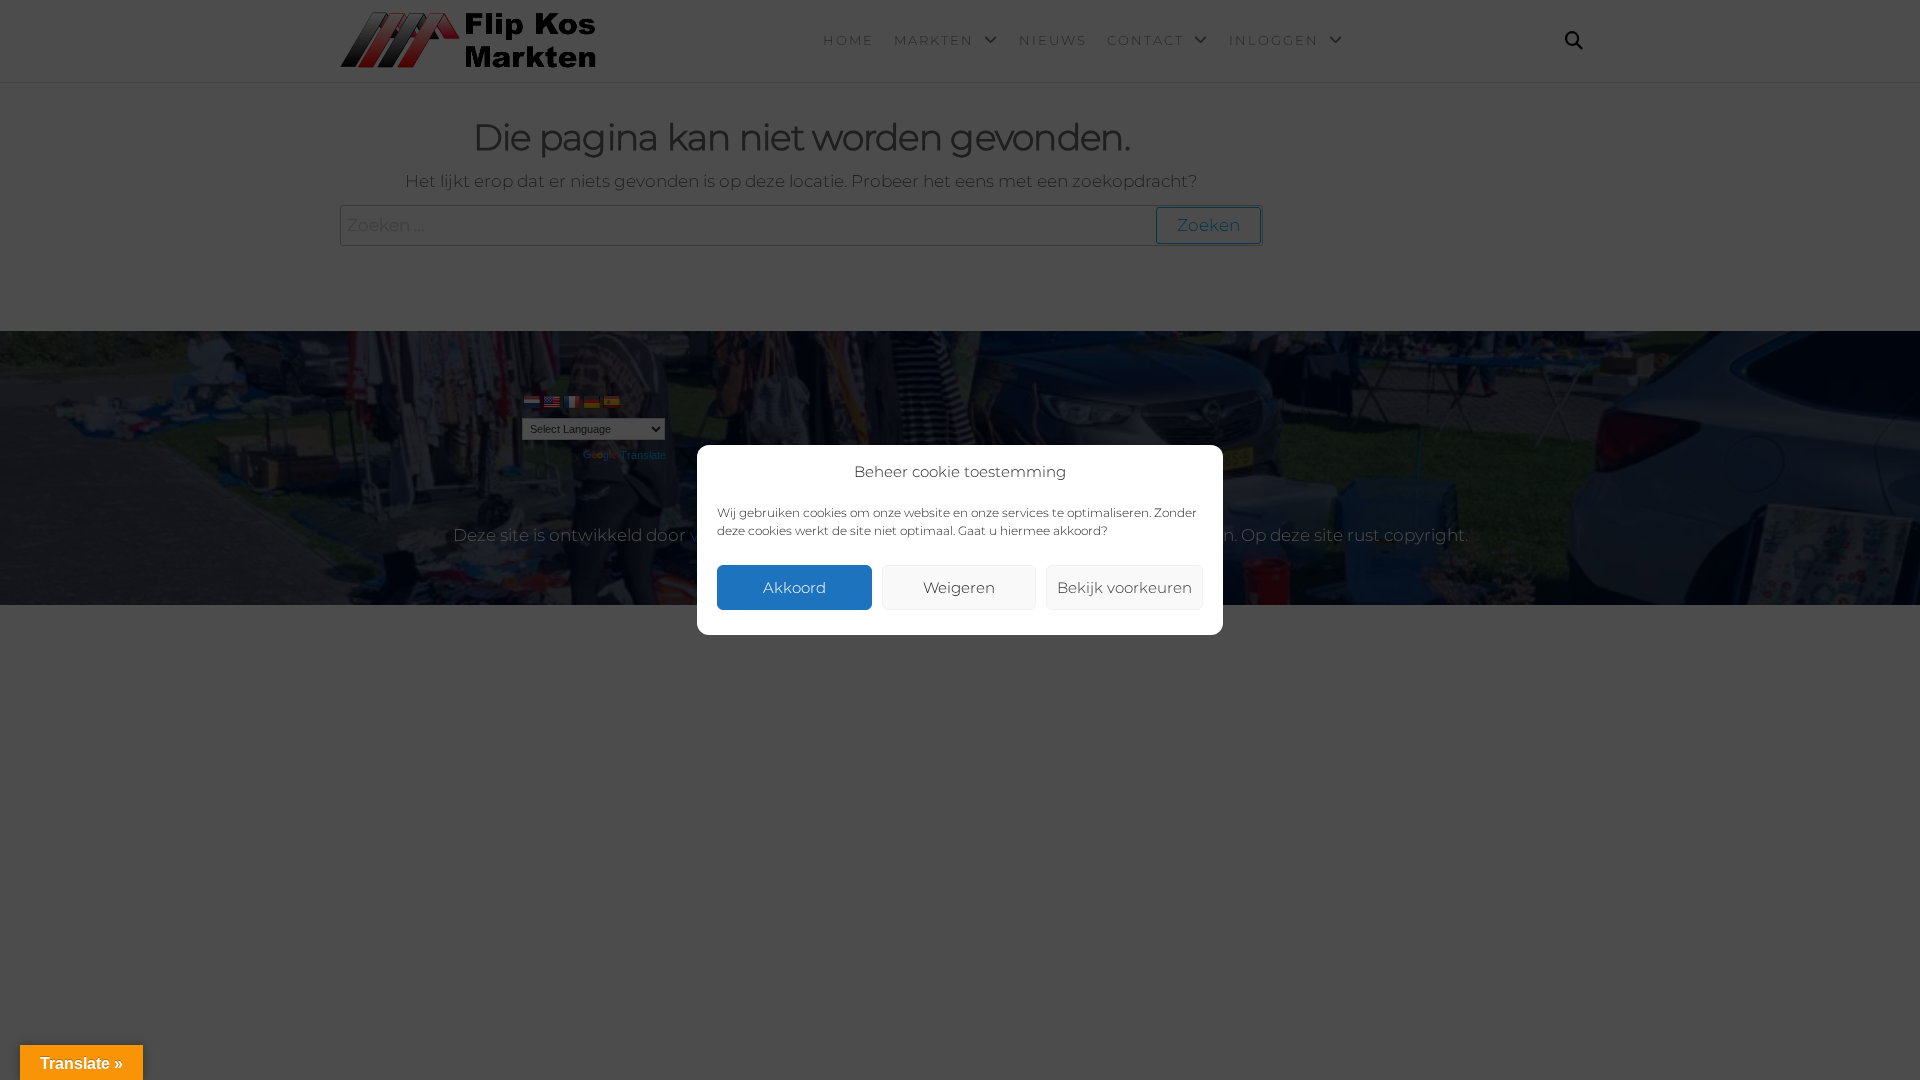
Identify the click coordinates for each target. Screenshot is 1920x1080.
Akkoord (794, 587)
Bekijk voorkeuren (1124, 587)
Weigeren (959, 587)
